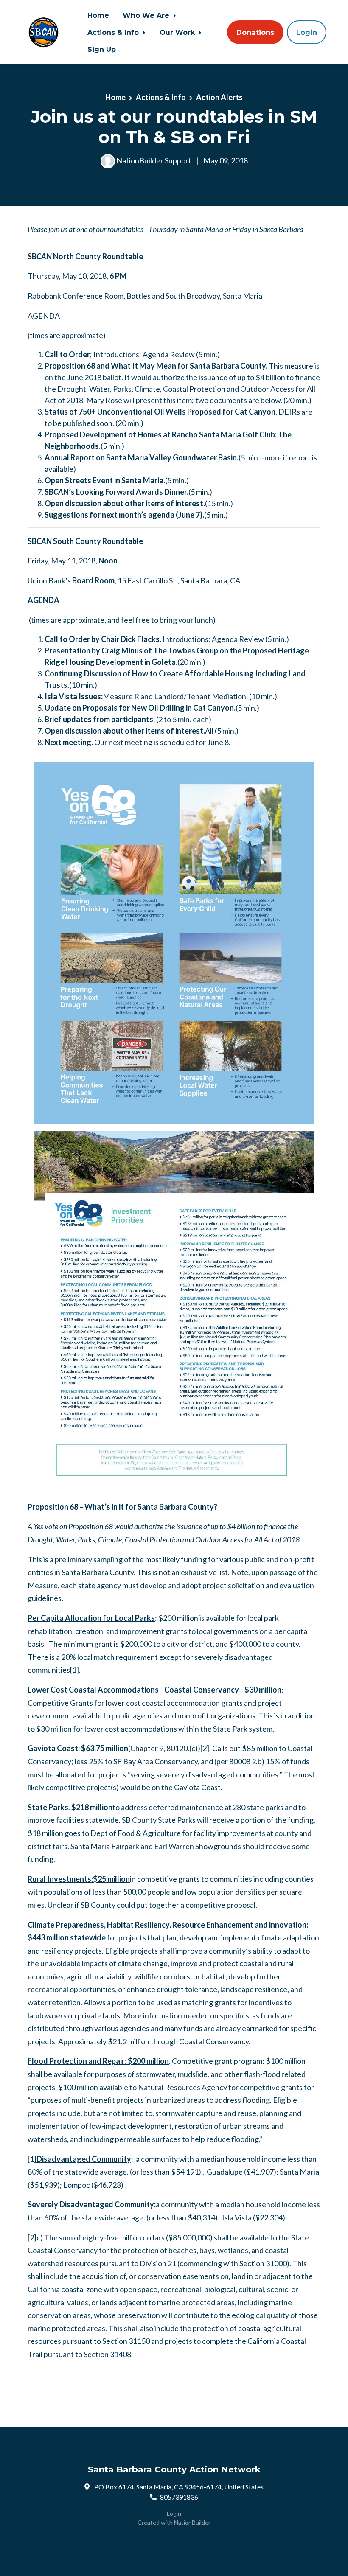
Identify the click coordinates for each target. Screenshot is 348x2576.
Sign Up (102, 49)
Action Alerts (219, 97)
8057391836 (179, 2497)
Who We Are (147, 15)
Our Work (178, 32)
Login (307, 32)
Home (98, 15)
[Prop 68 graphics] (174, 1311)
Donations (255, 32)
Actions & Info (114, 32)
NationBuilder (192, 2522)
